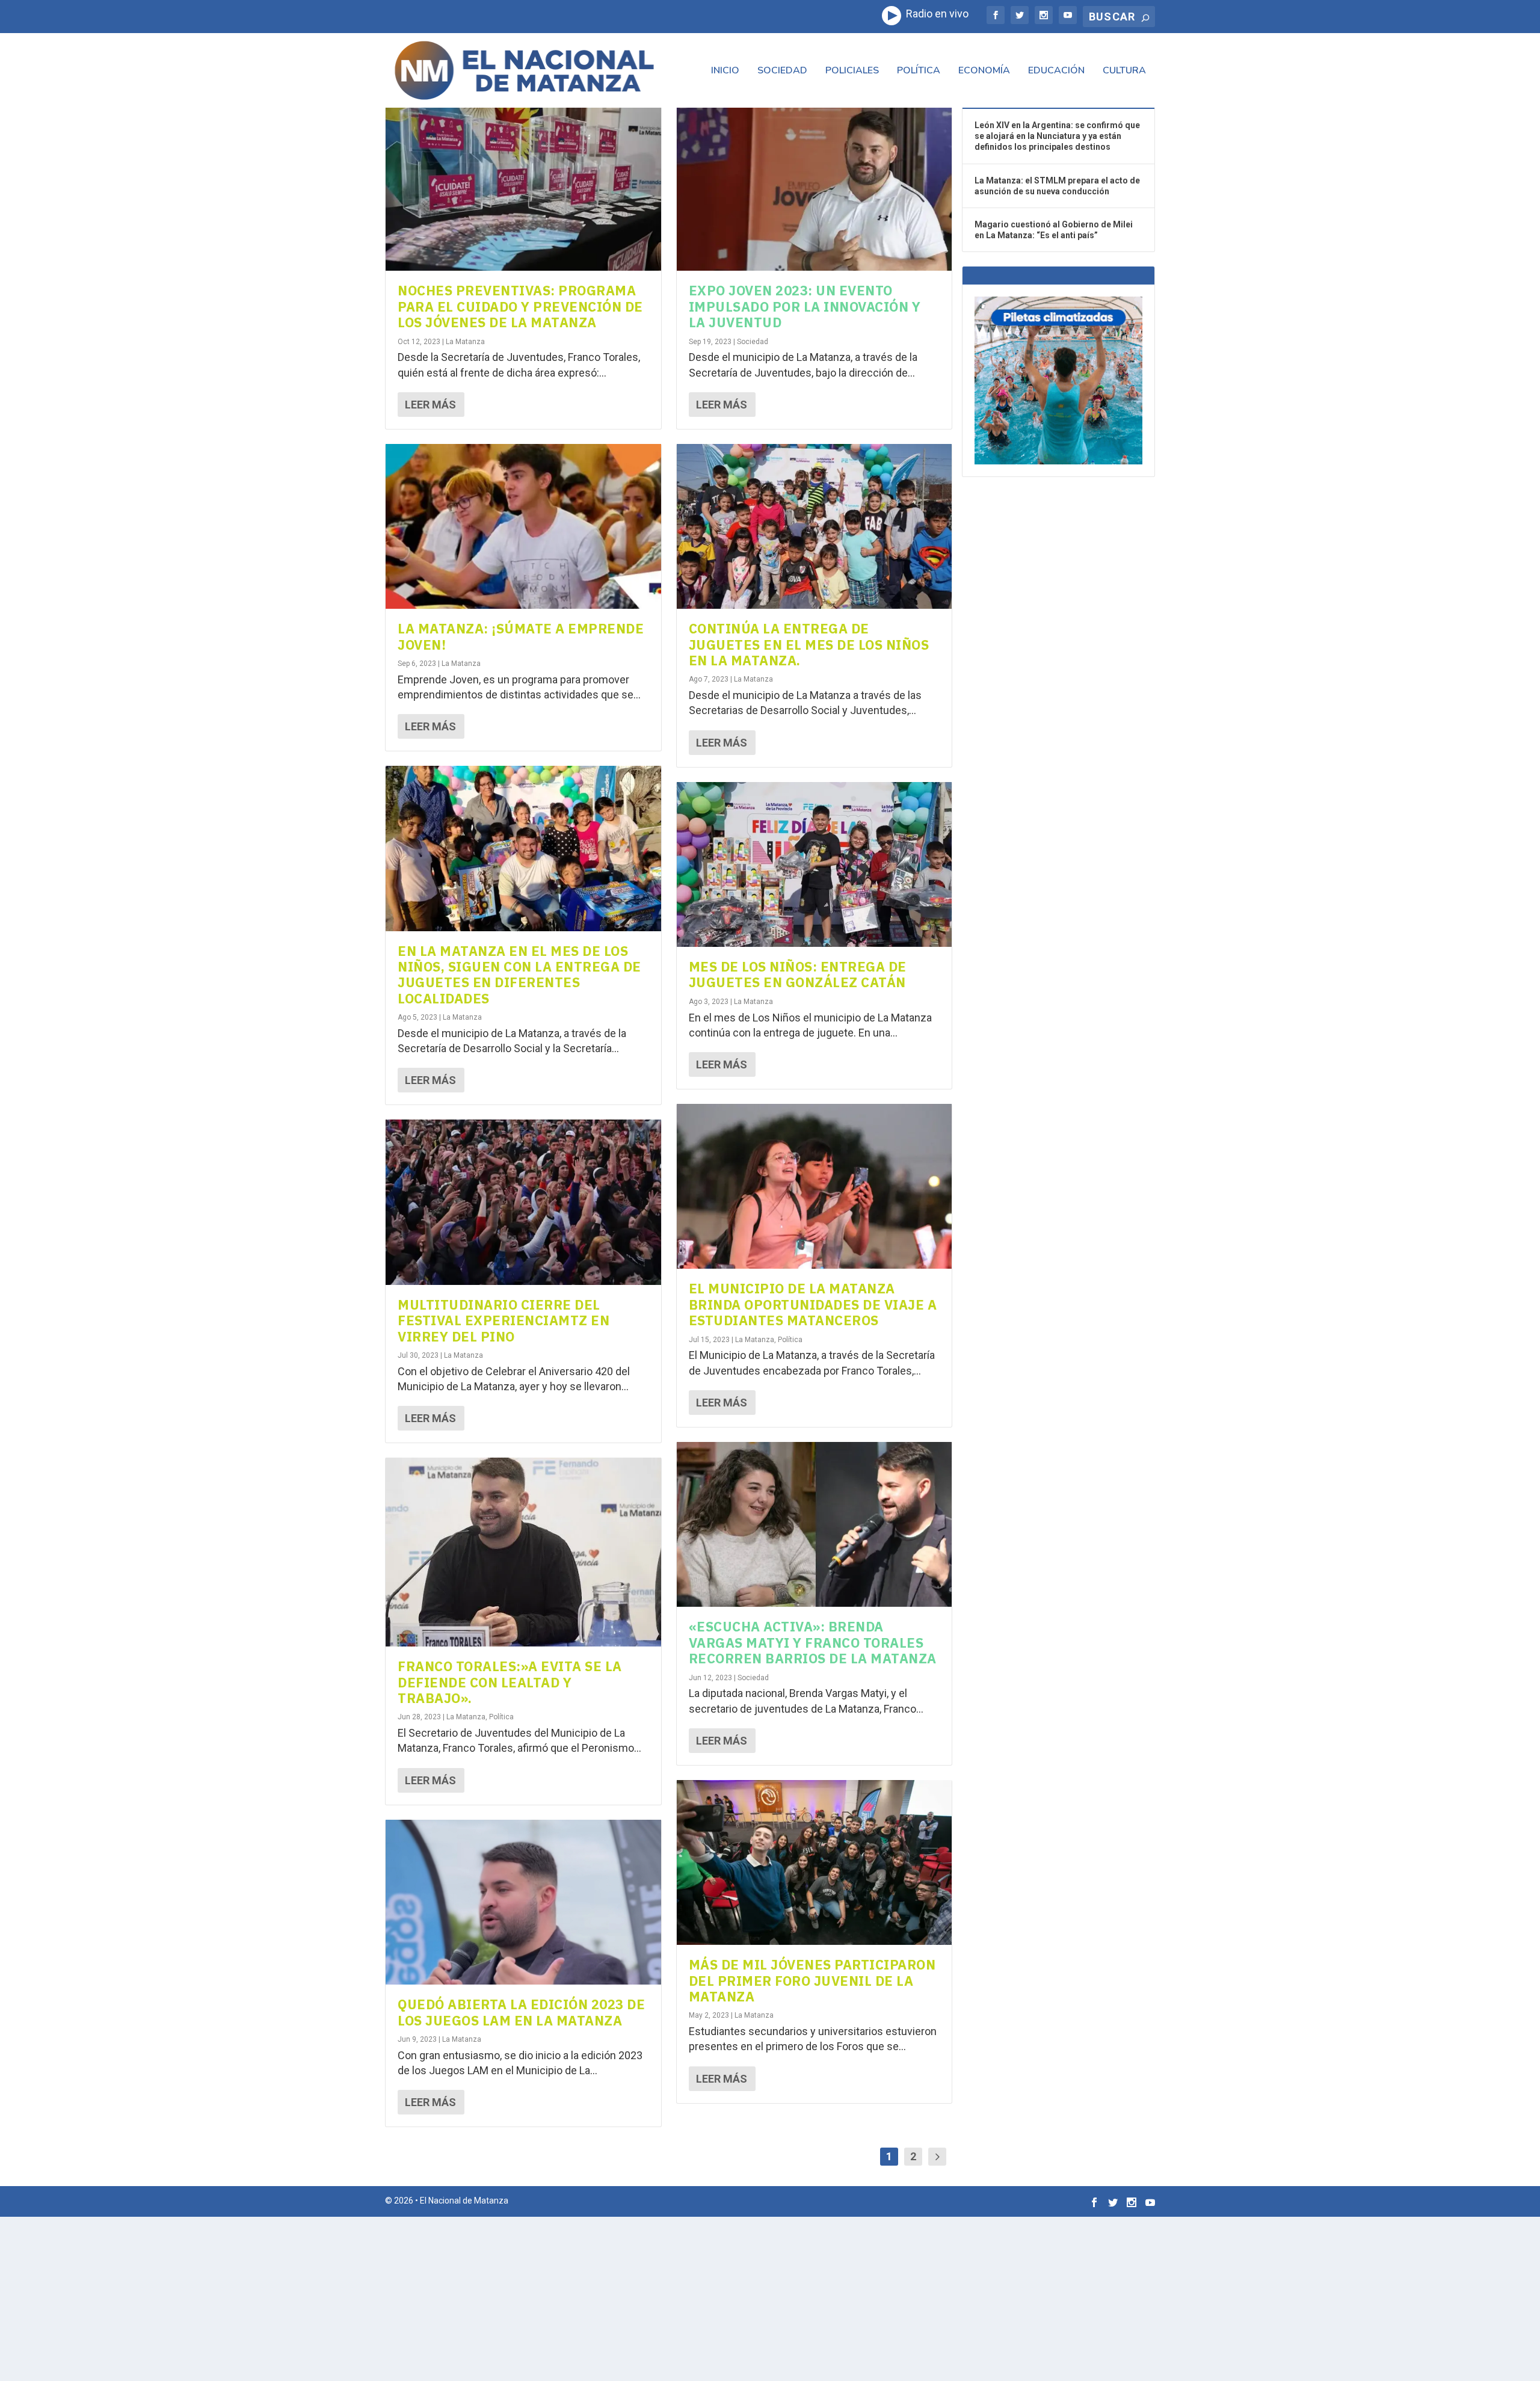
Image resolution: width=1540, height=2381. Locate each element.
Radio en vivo (935, 14)
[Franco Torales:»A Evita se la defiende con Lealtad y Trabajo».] (523, 1552)
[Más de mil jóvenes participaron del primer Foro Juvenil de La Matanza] (815, 1862)
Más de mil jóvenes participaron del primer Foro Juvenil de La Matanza (812, 1980)
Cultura (1124, 71)
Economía (984, 71)
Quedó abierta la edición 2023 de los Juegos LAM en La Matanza (521, 2012)
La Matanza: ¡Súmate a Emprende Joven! (521, 636)
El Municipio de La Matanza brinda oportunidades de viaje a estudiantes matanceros (813, 1304)
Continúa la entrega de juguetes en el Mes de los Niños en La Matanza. (809, 644)
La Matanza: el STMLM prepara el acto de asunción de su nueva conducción (1057, 186)
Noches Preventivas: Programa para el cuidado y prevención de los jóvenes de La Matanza (520, 306)
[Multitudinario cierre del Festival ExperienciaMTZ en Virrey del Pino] (523, 1202)
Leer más (430, 405)
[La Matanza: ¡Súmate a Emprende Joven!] (523, 526)
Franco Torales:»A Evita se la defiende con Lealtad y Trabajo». (510, 1682)
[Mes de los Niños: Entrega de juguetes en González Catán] (815, 864)
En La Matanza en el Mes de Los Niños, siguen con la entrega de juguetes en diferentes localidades (519, 975)
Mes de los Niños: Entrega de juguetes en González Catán (798, 974)
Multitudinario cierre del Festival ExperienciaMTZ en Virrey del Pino (504, 1320)
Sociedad (782, 71)
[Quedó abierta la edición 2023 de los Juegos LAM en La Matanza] (523, 1902)
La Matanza (465, 342)
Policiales (852, 71)
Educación (1056, 71)
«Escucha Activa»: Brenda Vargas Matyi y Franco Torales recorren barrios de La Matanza (813, 1642)
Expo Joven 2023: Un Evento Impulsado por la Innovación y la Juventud (805, 306)
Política (919, 71)
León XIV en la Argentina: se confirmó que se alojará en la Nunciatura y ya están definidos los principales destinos (1057, 136)
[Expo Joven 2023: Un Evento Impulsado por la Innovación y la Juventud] (815, 188)
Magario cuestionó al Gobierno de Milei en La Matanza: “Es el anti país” (1054, 230)
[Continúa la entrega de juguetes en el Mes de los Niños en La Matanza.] (815, 526)
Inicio (725, 71)
